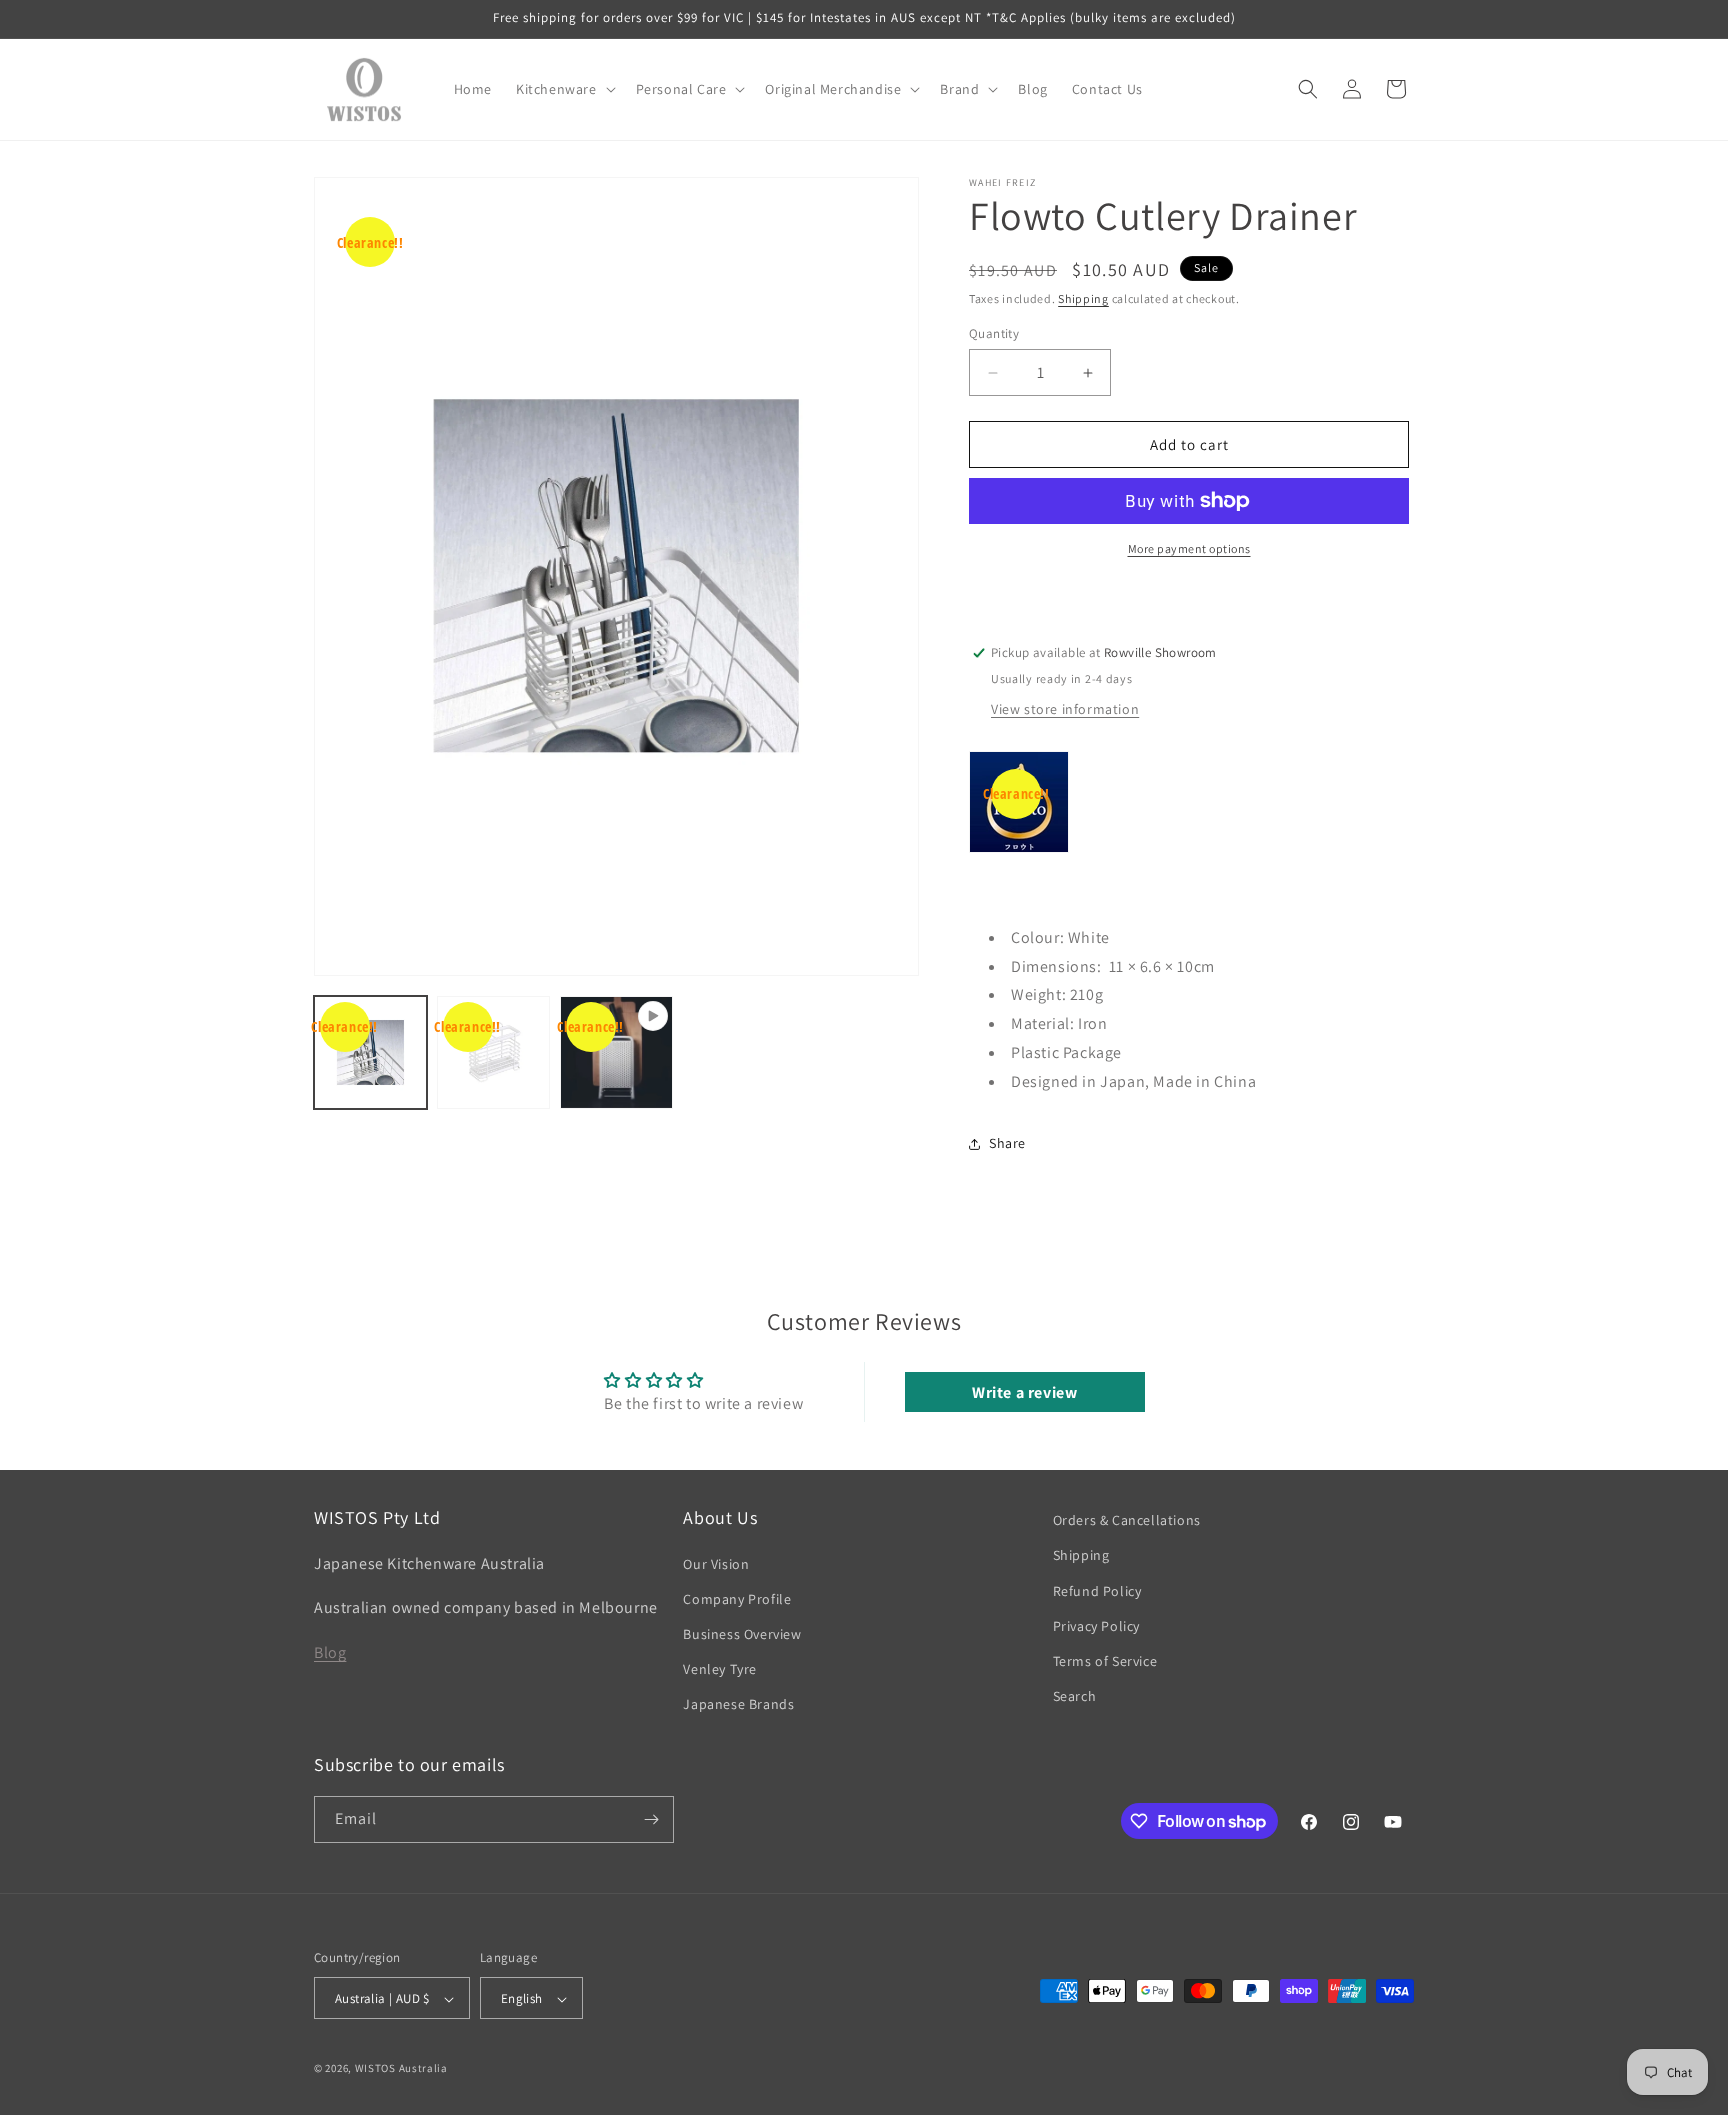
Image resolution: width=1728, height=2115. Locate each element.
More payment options (1189, 548)
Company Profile (737, 1599)
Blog (330, 1652)
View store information (1065, 709)
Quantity (994, 333)
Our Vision (716, 1564)
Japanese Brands (738, 1705)
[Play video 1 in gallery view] (616, 1052)
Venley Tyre (720, 1669)
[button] (564, 89)
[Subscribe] (651, 1819)
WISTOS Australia (401, 2069)
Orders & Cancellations (1127, 1520)
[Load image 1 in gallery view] (370, 1052)
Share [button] (1007, 1143)
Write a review (1024, 1391)
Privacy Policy (1096, 1626)
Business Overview (742, 1634)
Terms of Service (1105, 1661)
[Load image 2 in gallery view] (493, 1052)
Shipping (1083, 298)
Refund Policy (1097, 1591)
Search (1075, 1696)
